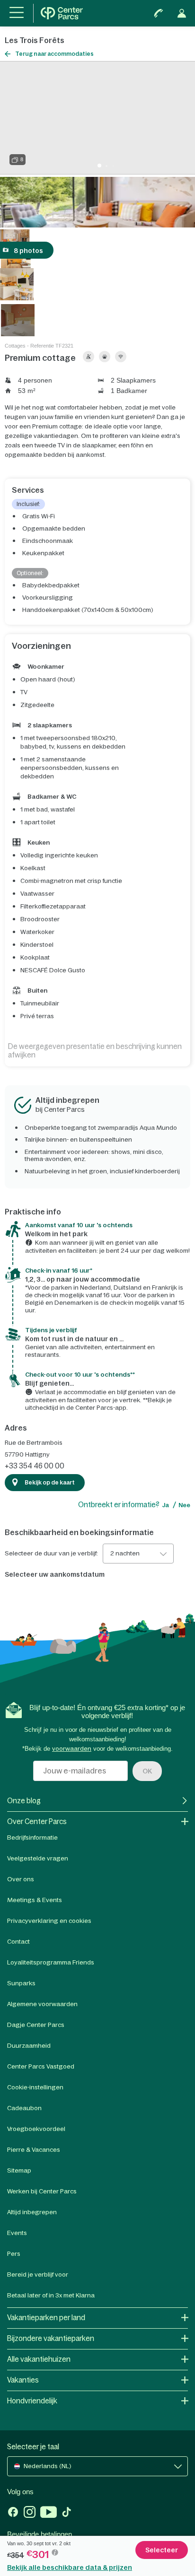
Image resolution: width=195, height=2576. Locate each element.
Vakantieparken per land (46, 2318)
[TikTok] (66, 2513)
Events (17, 2233)
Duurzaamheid (29, 2046)
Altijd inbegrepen (32, 2212)
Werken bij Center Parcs (42, 2191)
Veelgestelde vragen (38, 1858)
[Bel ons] (159, 13)
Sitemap (19, 2170)
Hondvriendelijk (32, 2401)
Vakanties (23, 2380)
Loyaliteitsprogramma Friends (51, 1962)
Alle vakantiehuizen (39, 2359)
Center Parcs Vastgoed (41, 2066)
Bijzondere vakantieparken (51, 2338)
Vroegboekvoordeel (36, 2129)
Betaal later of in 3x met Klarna (51, 2295)
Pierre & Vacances (34, 2150)
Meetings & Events (35, 1900)
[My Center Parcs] (182, 13)
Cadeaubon (24, 2108)
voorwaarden (72, 1749)
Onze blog (24, 1801)
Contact (18, 1942)
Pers (14, 2254)
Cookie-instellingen (35, 2087)
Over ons (21, 1879)
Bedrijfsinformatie (32, 1838)
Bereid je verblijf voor (38, 2275)
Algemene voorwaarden (42, 2004)
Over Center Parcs (37, 1821)
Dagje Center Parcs (36, 2025)
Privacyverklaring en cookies (49, 1921)
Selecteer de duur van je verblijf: (51, 1554)
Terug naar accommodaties (54, 54)
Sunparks (21, 1983)
